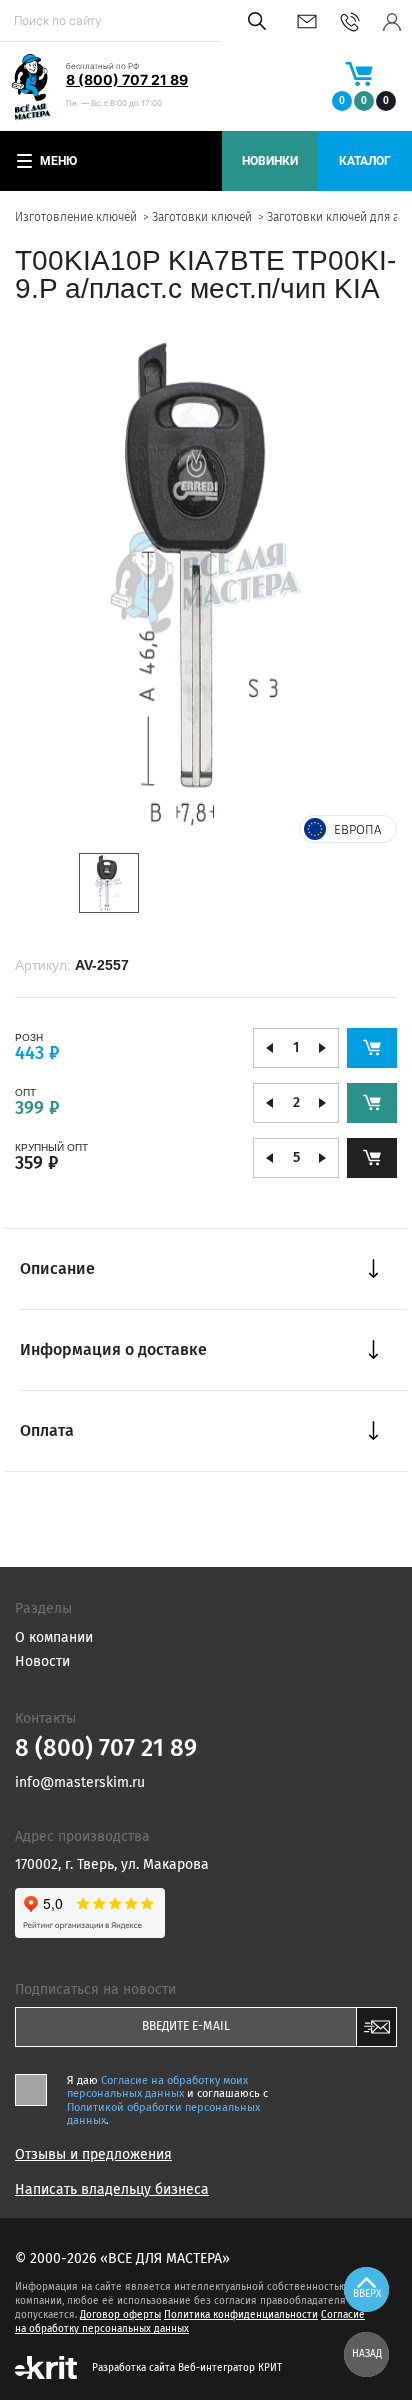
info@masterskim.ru (307, 21)
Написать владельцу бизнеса (112, 2190)
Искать (253, 21)
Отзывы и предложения (93, 2155)
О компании (54, 1637)
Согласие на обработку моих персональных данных (157, 2087)
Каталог (365, 161)
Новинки (270, 161)
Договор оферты (120, 2315)
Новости (42, 1661)
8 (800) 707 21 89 (127, 79)
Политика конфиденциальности (241, 2315)
